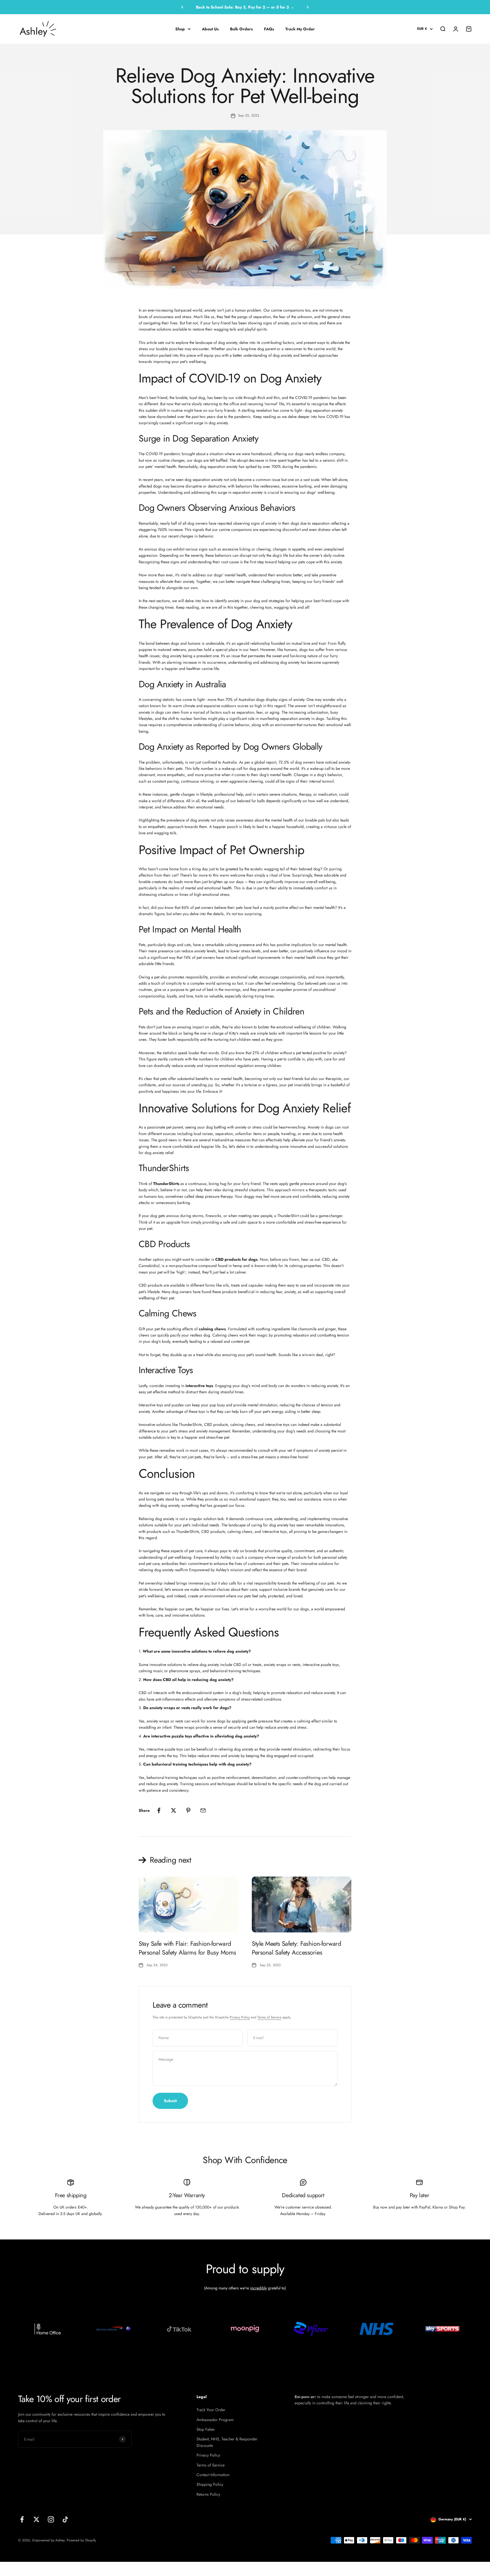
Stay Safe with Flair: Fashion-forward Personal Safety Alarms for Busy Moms (187, 1948)
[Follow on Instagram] (51, 2519)
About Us (210, 29)
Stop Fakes (206, 2429)
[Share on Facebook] (159, 1810)
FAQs (269, 29)
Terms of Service (269, 2017)
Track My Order (300, 29)
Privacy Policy (240, 2017)
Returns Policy (208, 2494)
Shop (180, 29)
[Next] (308, 7)
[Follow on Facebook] (22, 2519)
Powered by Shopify (81, 2540)
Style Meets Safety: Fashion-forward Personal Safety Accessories (297, 1948)
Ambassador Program (215, 2420)
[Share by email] (203, 1810)
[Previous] (182, 7)
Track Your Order (211, 2410)
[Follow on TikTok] (65, 2519)
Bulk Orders (241, 29)
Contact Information (213, 2475)
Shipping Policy (210, 2484)
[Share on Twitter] (174, 1810)
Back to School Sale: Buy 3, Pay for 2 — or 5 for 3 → (245, 7)
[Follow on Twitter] (36, 2519)
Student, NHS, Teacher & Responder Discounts (227, 2442)
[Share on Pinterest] (188, 1810)
